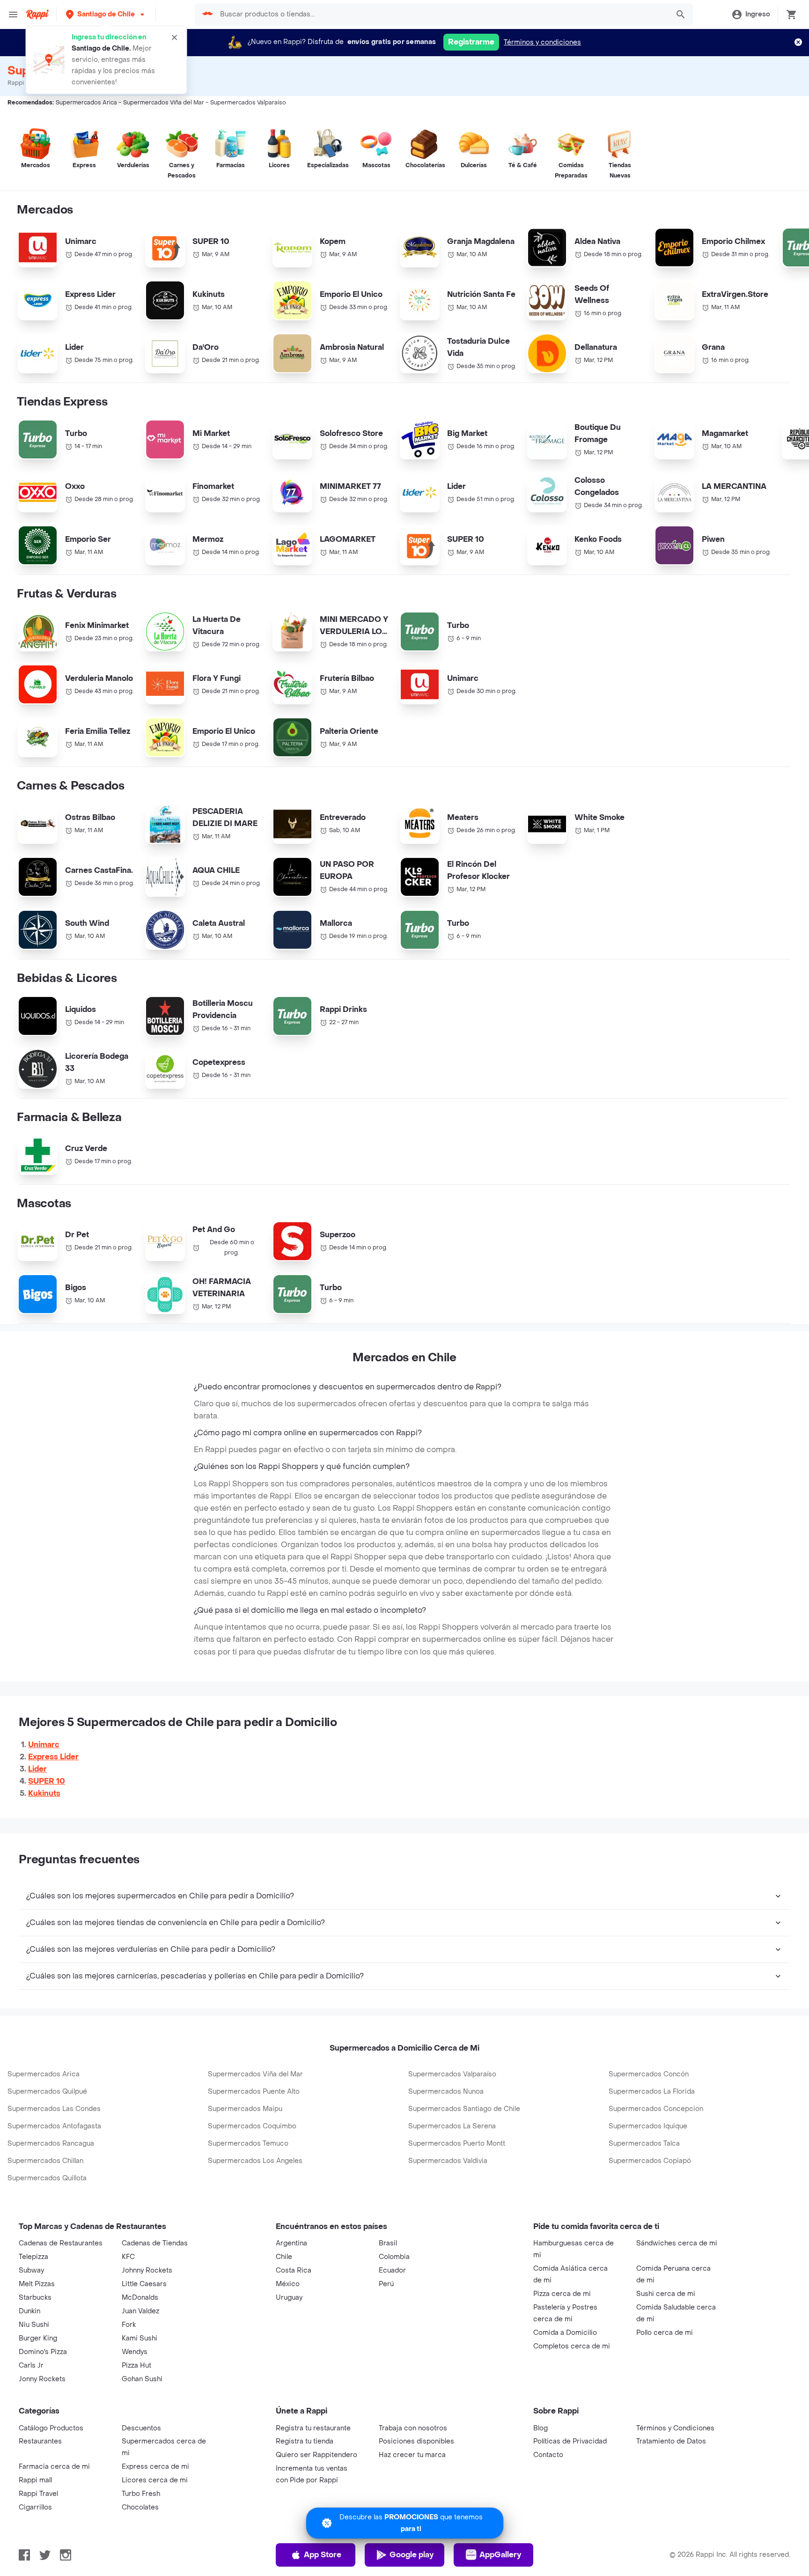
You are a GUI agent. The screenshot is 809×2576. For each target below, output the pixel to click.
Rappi (16, 83)
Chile (284, 2257)
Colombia (394, 2257)
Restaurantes (40, 2441)
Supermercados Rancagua (51, 2144)
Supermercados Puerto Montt (457, 2144)
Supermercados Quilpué (47, 2092)
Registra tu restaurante (313, 2428)
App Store (323, 2555)
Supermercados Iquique (648, 2126)
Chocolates (140, 2507)
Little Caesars (144, 2284)
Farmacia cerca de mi (54, 2467)
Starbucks (35, 2298)
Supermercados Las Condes (54, 2109)
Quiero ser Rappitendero (316, 2455)
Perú (386, 2284)
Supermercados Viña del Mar (255, 2074)
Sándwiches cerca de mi (677, 2243)
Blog (541, 2428)
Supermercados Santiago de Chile (464, 2109)
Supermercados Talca (644, 2144)
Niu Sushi (34, 2325)
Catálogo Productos (51, 2428)
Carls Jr (31, 2366)
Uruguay (289, 2298)
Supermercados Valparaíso (452, 2074)
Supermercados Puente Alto (254, 2092)
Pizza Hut (136, 2366)
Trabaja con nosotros (413, 2428)
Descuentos (141, 2428)
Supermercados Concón (649, 2074)
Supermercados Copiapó (650, 2161)
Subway (31, 2270)
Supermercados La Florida (652, 2092)
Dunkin (29, 2311)
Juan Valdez (140, 2311)
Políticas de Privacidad (570, 2441)
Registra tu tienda (305, 2441)
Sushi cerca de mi (666, 2294)
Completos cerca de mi (572, 2346)
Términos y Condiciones (675, 2428)
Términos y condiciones (542, 42)
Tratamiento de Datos (671, 2441)
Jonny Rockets (42, 2379)
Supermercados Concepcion (656, 2109)
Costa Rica (294, 2270)
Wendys (135, 2352)
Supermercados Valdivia (448, 2161)
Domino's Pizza (43, 2352)
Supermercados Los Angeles (255, 2161)
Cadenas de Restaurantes (61, 2243)
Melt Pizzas (37, 2284)
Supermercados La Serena (452, 2126)
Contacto (548, 2455)
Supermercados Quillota (47, 2178)
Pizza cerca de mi (562, 2294)
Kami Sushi (140, 2338)
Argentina (291, 2243)
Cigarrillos (35, 2507)
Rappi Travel (38, 2494)
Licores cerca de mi (155, 2480)
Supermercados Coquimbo (252, 2126)
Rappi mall (35, 2480)
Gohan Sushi (142, 2379)
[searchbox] (441, 15)
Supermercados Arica (44, 2074)
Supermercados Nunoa (446, 2092)
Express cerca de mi (155, 2467)
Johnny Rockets (147, 2270)
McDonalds (140, 2298)
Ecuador (392, 2270)
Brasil (388, 2243)
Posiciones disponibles (416, 2441)
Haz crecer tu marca (412, 2455)
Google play (412, 2555)
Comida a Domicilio (565, 2333)
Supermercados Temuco (248, 2144)
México (288, 2284)
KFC (128, 2257)
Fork (129, 2325)
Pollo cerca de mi (665, 2333)
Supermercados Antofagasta (54, 2126)
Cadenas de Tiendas (155, 2243)
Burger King (38, 2338)
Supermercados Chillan (45, 2161)
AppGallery (500, 2555)
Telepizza (33, 2257)
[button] (106, 14)
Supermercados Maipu (245, 2109)
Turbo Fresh (141, 2494)
